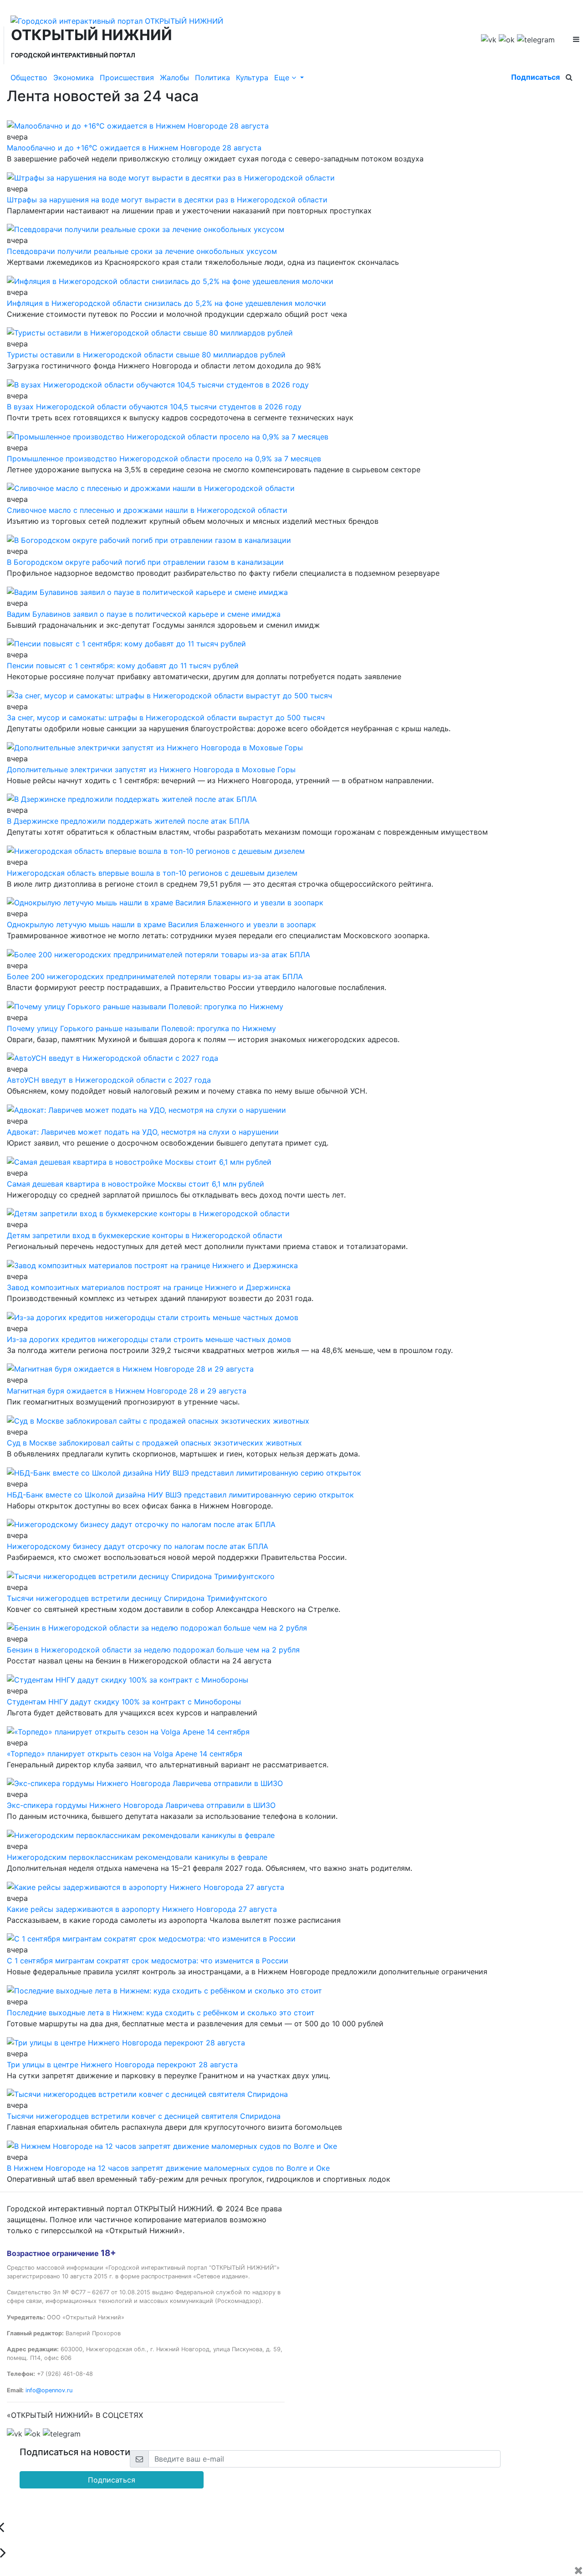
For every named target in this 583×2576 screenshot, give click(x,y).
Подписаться (535, 77)
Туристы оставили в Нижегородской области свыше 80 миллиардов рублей (146, 355)
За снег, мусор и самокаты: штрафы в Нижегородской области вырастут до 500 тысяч (166, 718)
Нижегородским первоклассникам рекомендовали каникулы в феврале (137, 1857)
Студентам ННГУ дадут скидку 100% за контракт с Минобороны (124, 1702)
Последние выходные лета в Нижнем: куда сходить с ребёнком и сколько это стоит (161, 2013)
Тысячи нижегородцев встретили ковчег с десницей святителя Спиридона (144, 2116)
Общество (29, 77)
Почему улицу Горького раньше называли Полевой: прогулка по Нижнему (141, 1028)
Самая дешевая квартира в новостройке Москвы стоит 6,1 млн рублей (136, 1184)
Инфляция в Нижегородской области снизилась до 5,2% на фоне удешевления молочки (166, 303)
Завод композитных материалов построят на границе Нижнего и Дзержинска (149, 1287)
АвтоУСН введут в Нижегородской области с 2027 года (109, 1080)
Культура (252, 77)
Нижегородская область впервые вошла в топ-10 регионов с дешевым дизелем (152, 873)
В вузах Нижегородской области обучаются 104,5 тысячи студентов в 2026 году (154, 407)
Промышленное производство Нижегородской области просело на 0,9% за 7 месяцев (164, 459)
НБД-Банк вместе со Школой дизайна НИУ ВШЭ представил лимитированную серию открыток (180, 1495)
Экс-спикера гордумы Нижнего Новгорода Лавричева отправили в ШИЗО (141, 1805)
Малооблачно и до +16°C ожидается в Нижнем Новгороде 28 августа (134, 148)
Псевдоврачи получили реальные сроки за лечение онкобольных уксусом (142, 251)
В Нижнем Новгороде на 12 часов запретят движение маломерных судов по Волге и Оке (168, 2168)
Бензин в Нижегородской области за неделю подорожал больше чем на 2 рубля (153, 1650)
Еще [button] (283, 77)
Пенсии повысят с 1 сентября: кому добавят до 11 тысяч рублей (123, 666)
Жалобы (174, 77)
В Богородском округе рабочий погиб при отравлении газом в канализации (145, 562)
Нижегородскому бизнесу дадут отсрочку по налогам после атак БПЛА (138, 1546)
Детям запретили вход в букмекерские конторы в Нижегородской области (145, 1235)
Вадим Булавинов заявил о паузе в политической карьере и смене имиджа (144, 614)
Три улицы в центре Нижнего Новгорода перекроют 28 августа (122, 2065)
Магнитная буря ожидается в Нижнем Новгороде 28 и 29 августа (127, 1391)
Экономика (74, 77)
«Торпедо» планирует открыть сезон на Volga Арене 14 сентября (125, 1754)
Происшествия (127, 77)
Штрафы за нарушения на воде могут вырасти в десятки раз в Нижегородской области (167, 200)
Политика (212, 77)
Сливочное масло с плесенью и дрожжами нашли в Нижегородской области (147, 510)
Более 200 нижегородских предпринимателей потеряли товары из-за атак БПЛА (155, 976)
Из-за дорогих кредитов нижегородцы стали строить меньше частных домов (149, 1339)
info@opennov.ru (49, 2390)
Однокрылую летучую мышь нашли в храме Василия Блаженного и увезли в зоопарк (161, 924)
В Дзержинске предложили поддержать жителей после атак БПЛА (128, 821)
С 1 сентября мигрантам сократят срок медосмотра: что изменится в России (148, 1961)
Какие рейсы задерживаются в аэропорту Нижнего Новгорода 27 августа (142, 1909)
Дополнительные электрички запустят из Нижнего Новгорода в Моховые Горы (151, 769)
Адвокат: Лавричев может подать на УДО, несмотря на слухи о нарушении (143, 1132)
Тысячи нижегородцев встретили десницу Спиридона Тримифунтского (137, 1598)
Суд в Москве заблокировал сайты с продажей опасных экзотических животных (154, 1443)
